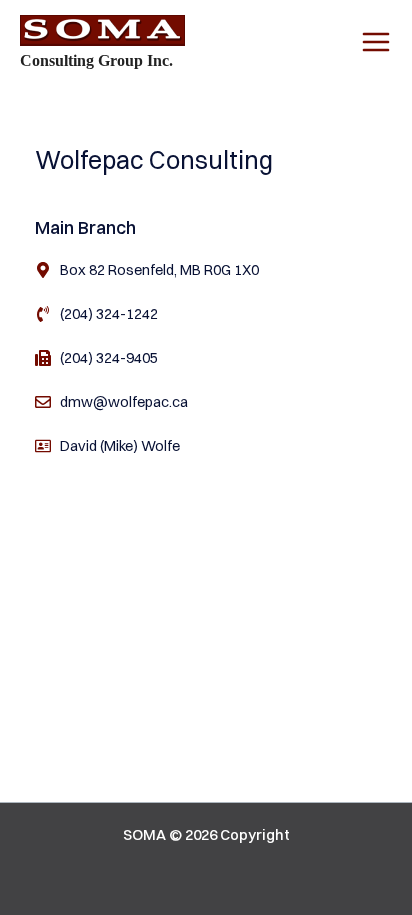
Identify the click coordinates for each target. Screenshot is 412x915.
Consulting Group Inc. (96, 60)
